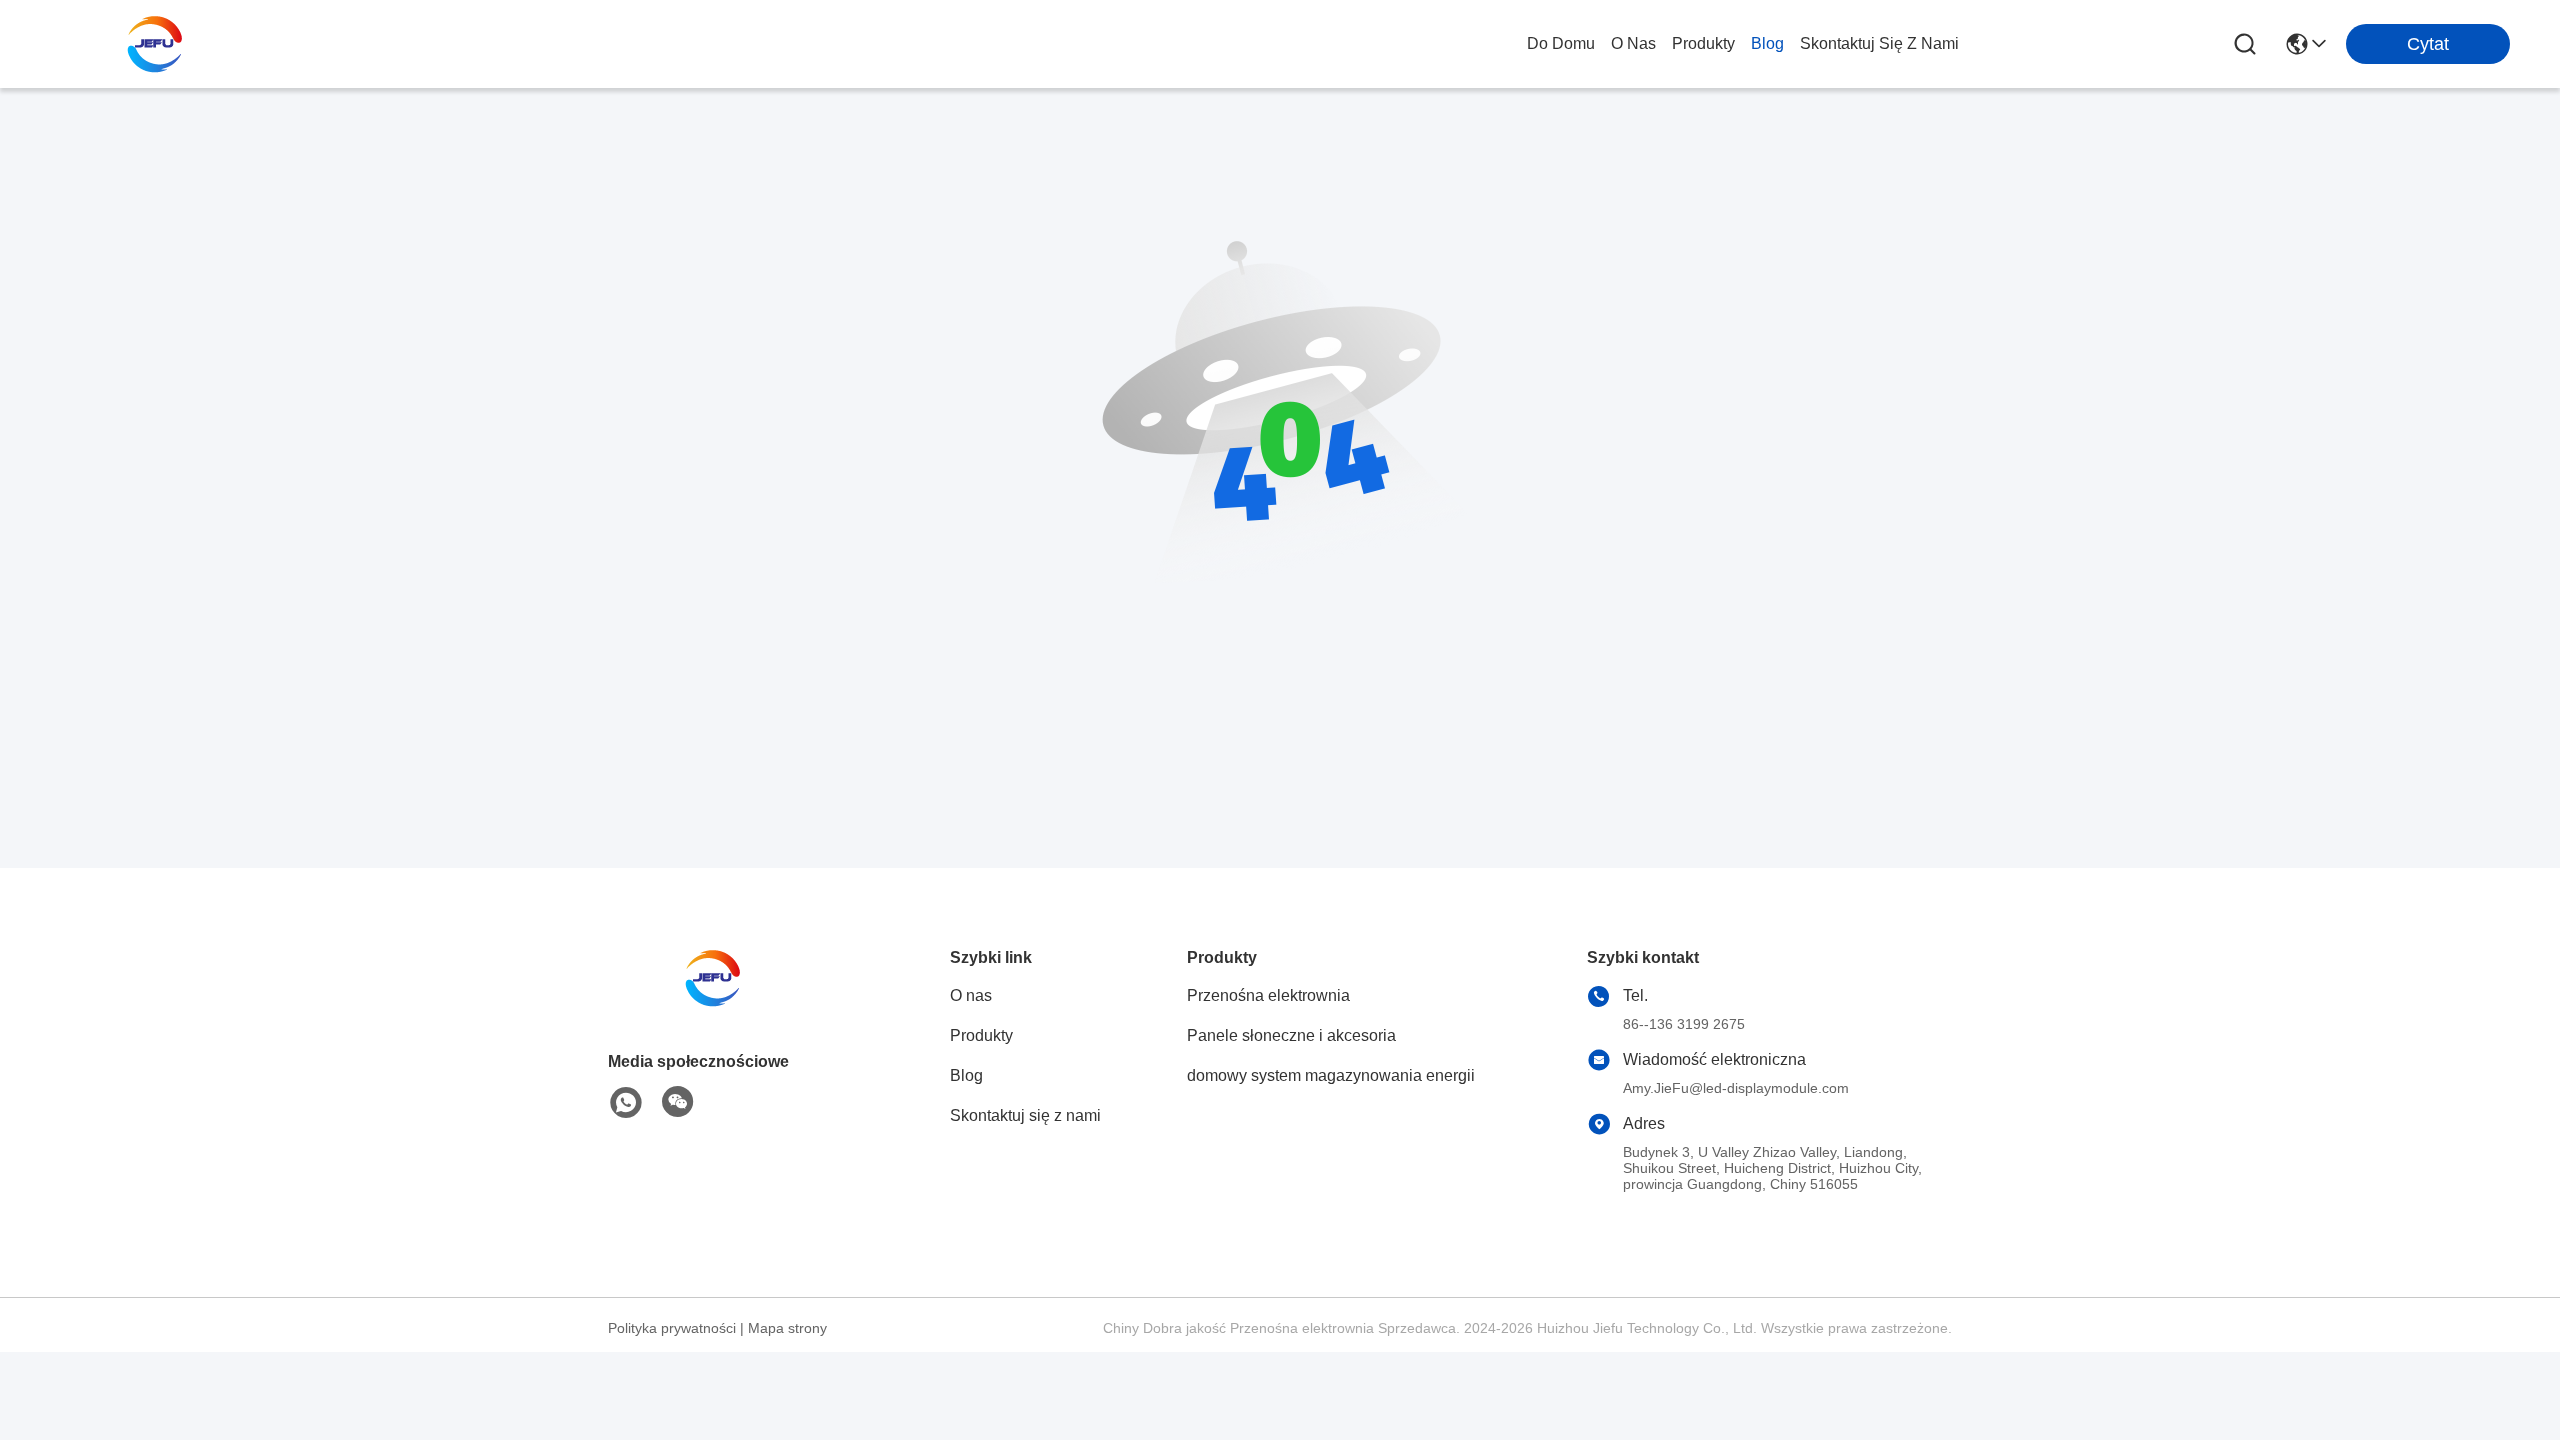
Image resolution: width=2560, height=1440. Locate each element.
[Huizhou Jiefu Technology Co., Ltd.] (160, 44)
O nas (1633, 43)
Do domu (1561, 43)
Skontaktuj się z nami (1879, 43)
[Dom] (718, 1002)
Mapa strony (787, 1328)
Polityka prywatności (672, 1328)
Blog (1767, 43)
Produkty (1703, 43)
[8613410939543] (626, 1103)
